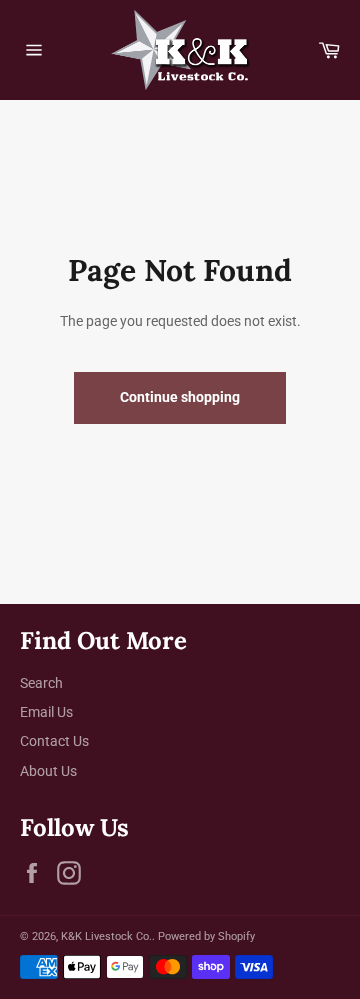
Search (41, 683)
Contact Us (54, 741)
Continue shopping (180, 397)
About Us (48, 771)
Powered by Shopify (206, 936)
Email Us (46, 712)
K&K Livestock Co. (106, 936)
